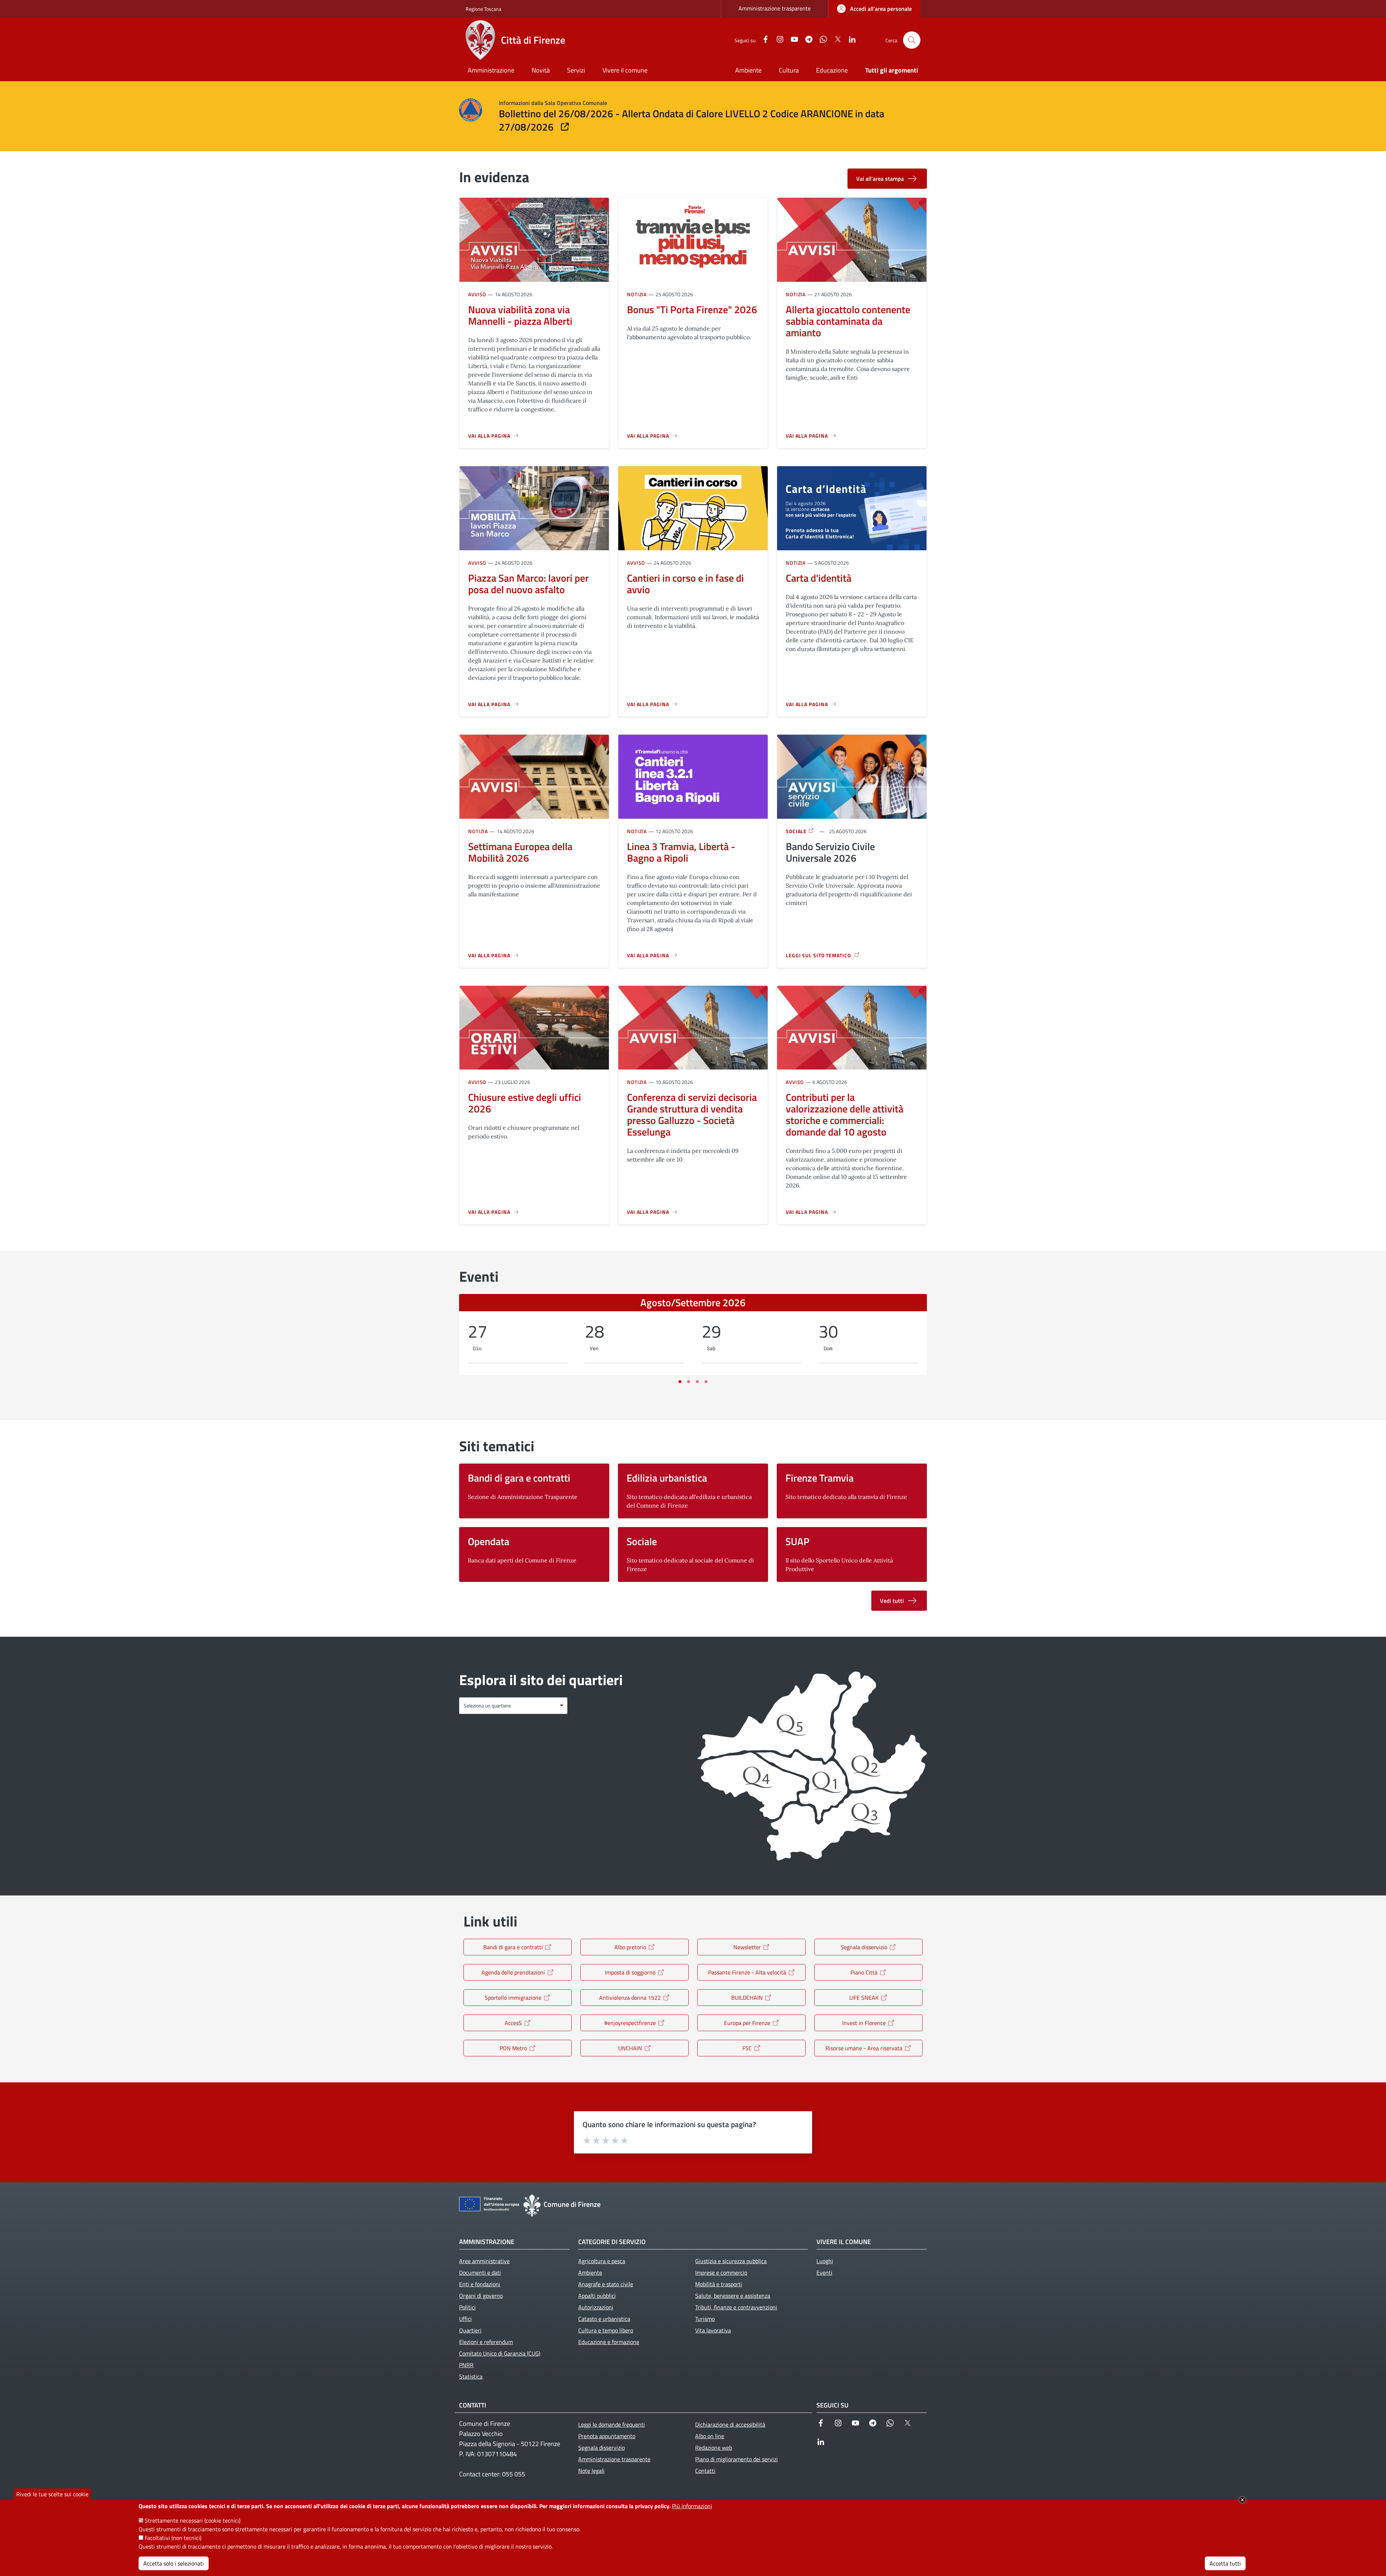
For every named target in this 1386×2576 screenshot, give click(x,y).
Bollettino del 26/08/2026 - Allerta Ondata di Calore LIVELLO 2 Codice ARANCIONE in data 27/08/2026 (692, 121)
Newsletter (747, 1947)
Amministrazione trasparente (775, 8)
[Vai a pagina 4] (706, 1382)
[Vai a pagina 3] (697, 1382)
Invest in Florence (864, 2023)
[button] (912, 40)
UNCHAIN (630, 2048)
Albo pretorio (630, 1947)
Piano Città (864, 1972)
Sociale (797, 831)
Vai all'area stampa (880, 179)
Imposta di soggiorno (630, 1972)
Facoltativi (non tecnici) (173, 2538)
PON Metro (513, 2048)
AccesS (513, 2023)
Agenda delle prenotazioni (513, 1972)
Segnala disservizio (864, 1947)
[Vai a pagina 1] (680, 1382)
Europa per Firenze (747, 2023)
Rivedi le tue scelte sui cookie (52, 2494)
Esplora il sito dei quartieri (541, 1680)
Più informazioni (692, 2506)
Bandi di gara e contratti (513, 1947)
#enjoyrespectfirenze (630, 2023)
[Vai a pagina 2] (689, 1382)
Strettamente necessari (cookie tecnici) (193, 2520)
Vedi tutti (892, 1601)
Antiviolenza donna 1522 (630, 1998)
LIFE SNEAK (864, 1998)
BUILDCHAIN (747, 1998)
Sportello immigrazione (513, 1998)
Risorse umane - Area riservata (864, 2048)
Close (1242, 2500)
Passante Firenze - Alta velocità (747, 1972)
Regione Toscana (483, 9)
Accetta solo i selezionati (174, 2563)
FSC (747, 2048)
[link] (874, 9)
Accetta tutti (1225, 2563)
